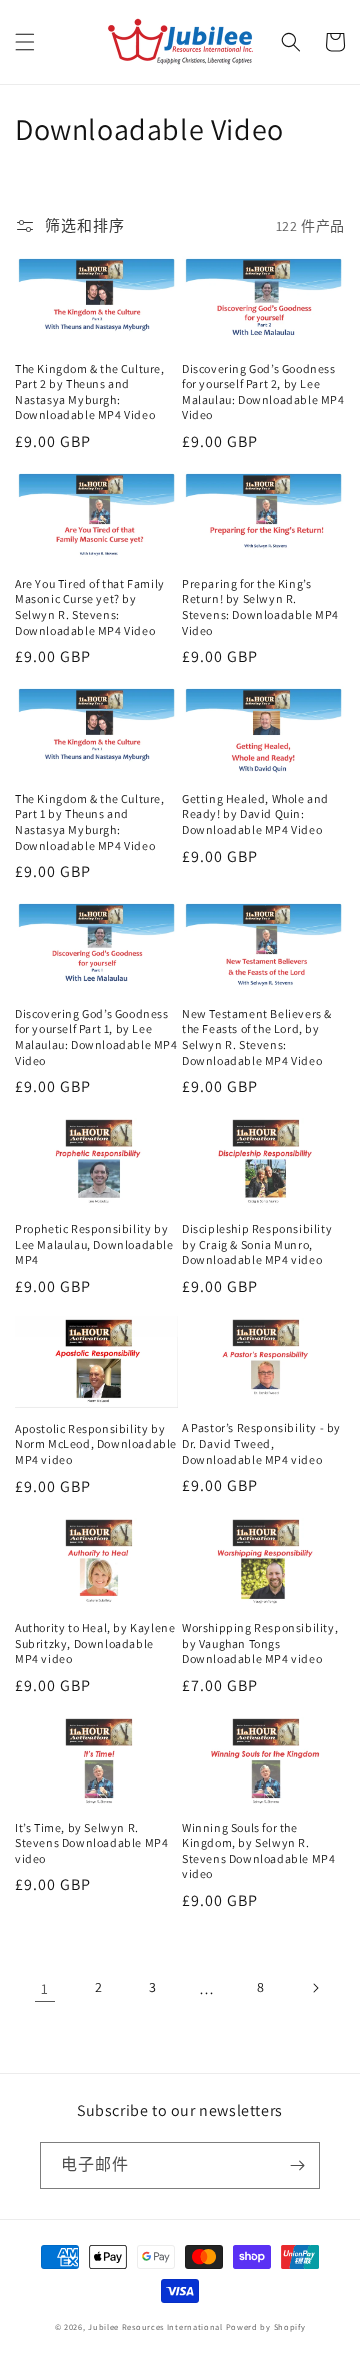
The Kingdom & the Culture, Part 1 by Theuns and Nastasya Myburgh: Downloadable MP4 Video (90, 822)
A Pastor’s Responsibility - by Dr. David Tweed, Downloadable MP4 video (261, 1443)
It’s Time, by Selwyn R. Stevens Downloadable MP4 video (91, 1843)
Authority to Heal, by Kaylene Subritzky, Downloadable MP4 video (95, 1643)
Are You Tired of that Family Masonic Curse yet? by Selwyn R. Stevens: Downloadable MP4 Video (90, 607)
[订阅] (297, 2165)
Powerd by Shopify (266, 2326)
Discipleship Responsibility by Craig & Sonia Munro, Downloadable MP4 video (257, 1244)
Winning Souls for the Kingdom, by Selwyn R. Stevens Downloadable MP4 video (258, 1851)
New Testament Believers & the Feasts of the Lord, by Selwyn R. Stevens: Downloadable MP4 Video (257, 1037)
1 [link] (45, 1988)
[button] (25, 42)
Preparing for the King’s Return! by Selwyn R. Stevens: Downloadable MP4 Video (260, 607)
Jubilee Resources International (155, 2326)
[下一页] (315, 1988)
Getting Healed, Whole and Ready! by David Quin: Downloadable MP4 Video (255, 814)
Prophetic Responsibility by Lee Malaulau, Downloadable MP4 (94, 1244)
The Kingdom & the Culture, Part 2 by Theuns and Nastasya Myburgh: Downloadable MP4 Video (90, 392)
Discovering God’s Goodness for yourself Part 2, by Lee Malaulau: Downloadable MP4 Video (263, 392)
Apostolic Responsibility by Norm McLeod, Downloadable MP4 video (96, 1444)
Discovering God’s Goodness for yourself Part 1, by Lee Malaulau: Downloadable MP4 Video (96, 1037)
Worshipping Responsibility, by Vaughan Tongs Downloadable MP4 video (260, 1643)
